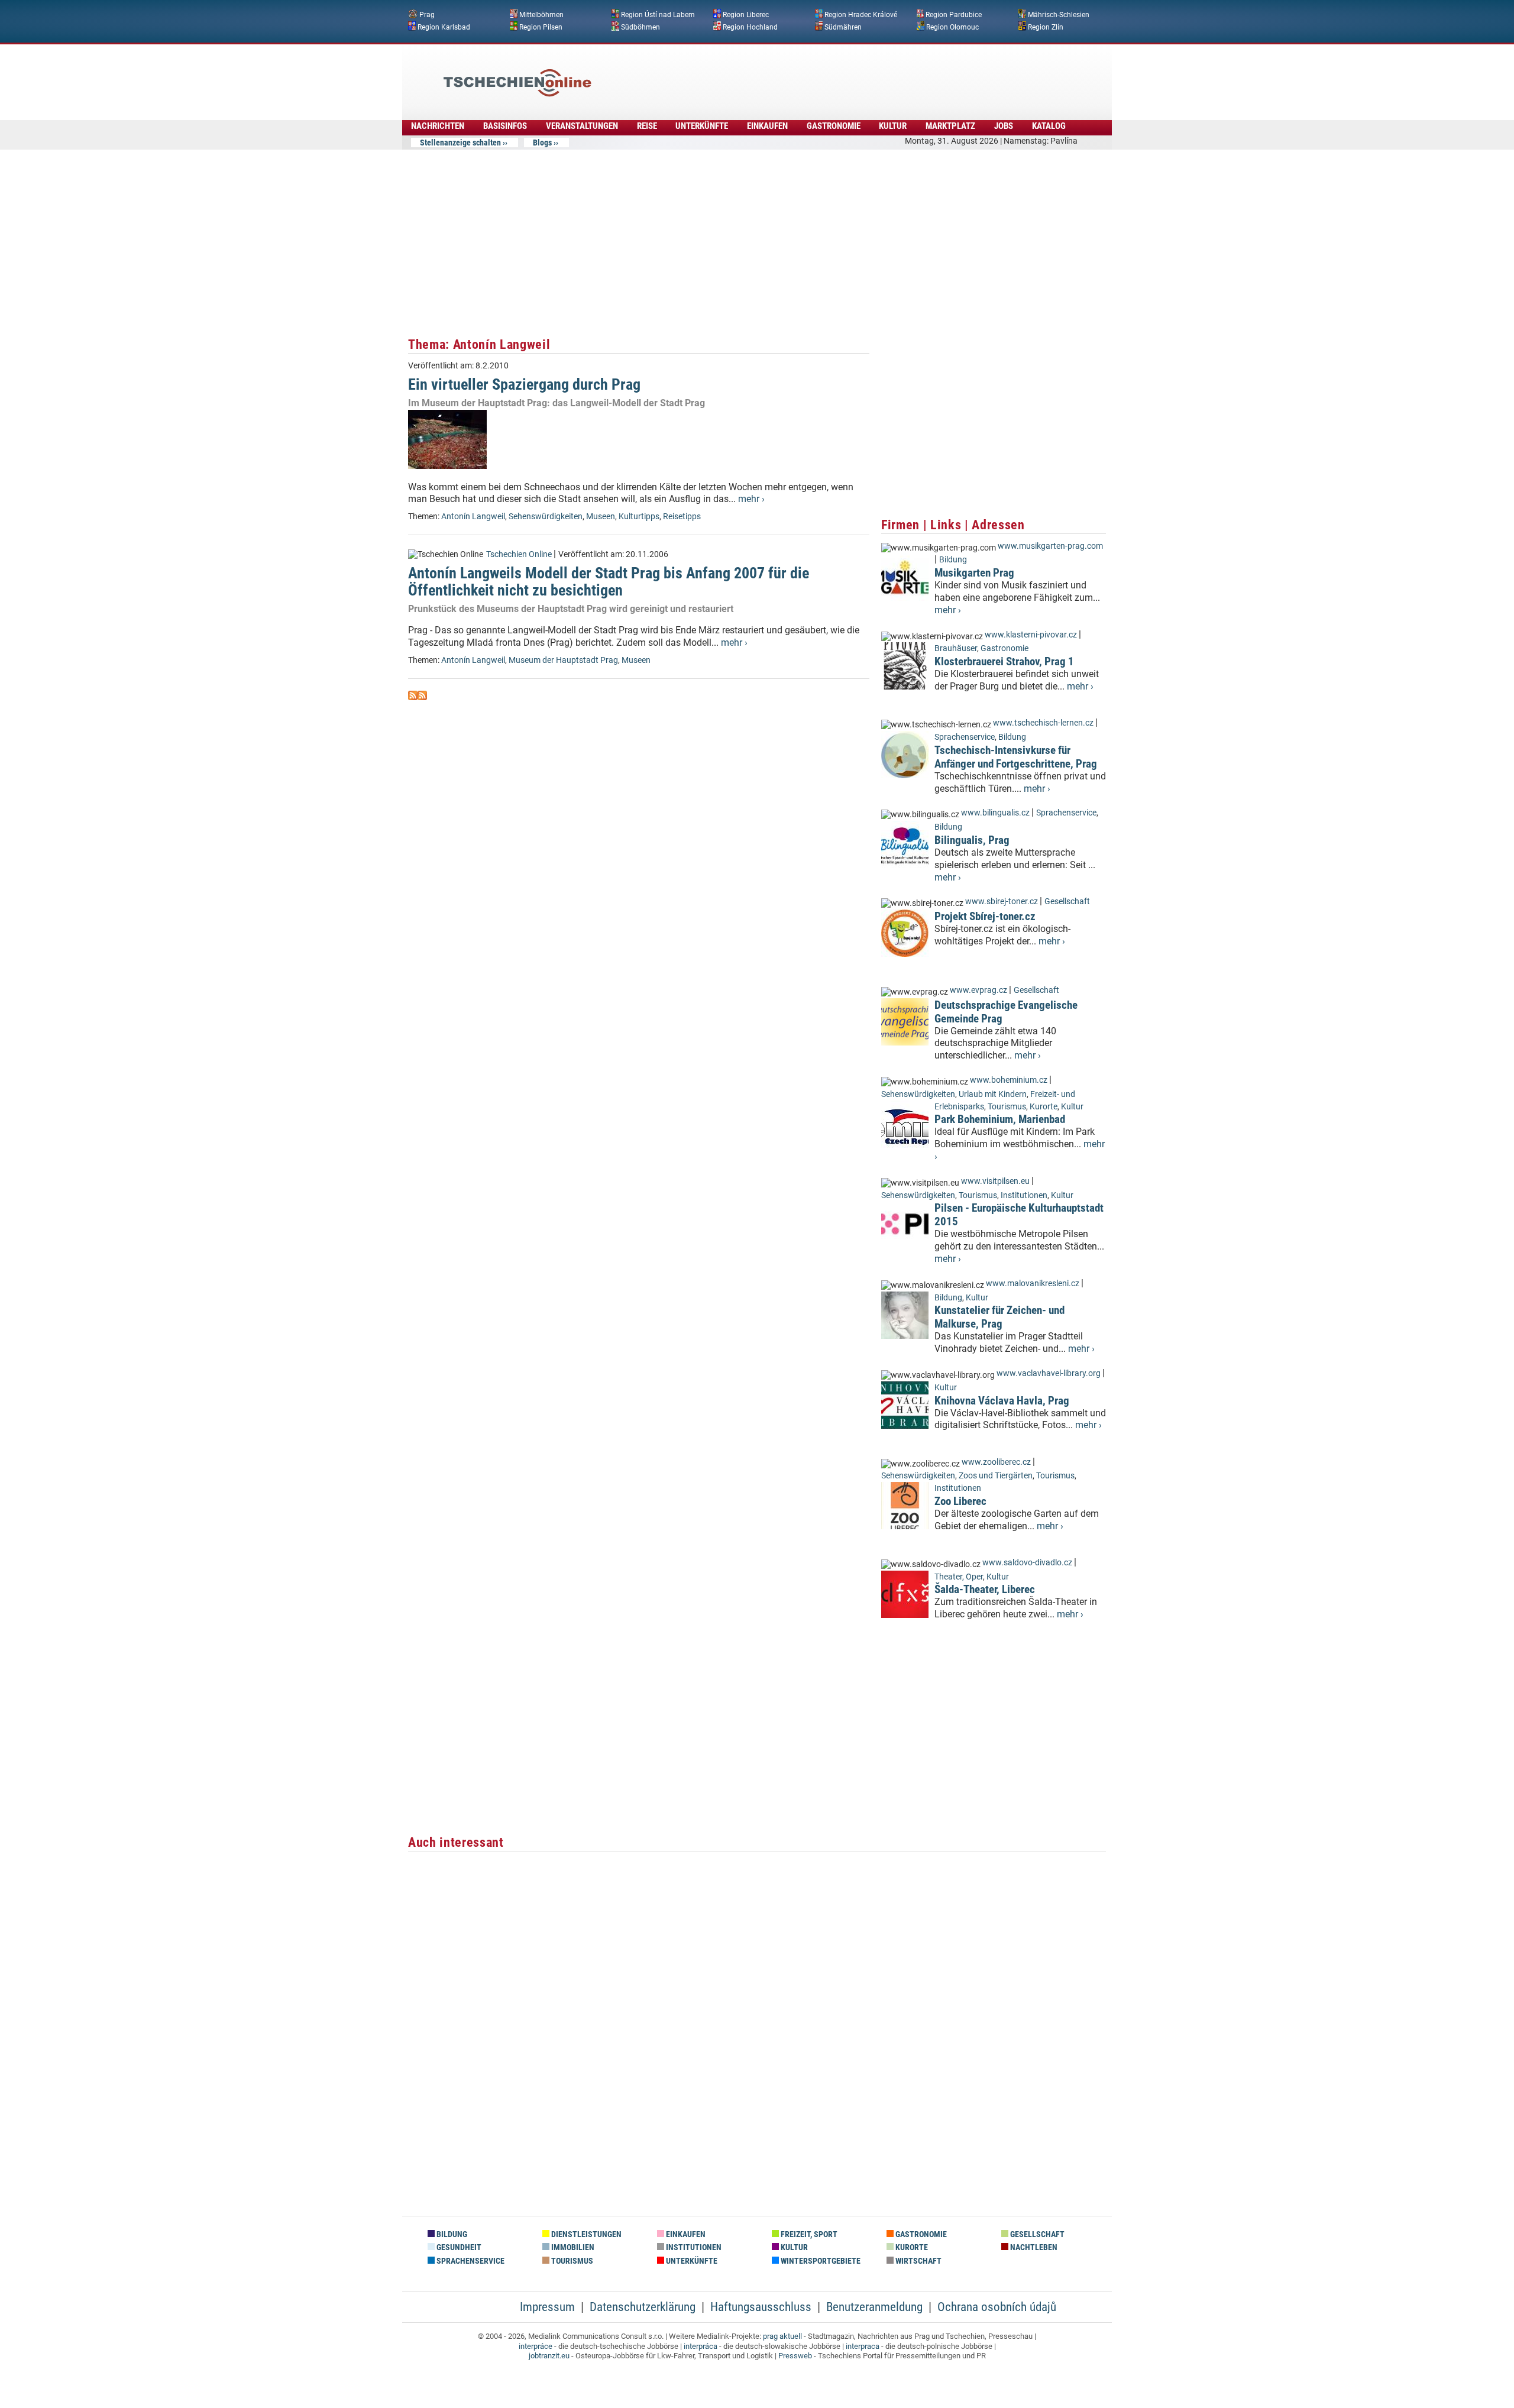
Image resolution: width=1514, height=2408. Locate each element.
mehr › (751, 499)
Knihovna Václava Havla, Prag (1002, 1401)
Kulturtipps (639, 517)
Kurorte (1044, 1107)
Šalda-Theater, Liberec (985, 1589)
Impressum (547, 2307)
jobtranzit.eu (549, 2356)
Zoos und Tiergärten (996, 1476)
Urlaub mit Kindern (993, 1094)
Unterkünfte (702, 126)
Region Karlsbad (444, 27)
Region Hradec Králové (861, 15)
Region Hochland (750, 27)
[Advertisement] (789, 74)
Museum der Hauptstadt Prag (563, 660)
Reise (647, 126)
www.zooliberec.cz (996, 1462)
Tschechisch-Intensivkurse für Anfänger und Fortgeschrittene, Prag (1016, 757)
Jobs (1004, 126)
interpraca (863, 2346)
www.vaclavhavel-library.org (1049, 1373)
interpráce (536, 2346)
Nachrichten (438, 126)
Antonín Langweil (473, 517)
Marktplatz (950, 126)
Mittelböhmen (541, 15)
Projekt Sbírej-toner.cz (985, 916)
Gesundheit (458, 2247)
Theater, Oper (959, 1577)
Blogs (542, 143)
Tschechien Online (519, 554)
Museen (601, 517)
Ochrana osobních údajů (997, 2307)
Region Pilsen (541, 27)
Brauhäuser (956, 648)
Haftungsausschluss (761, 2307)
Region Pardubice (954, 15)
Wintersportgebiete (820, 2261)
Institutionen (1024, 1195)
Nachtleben (1033, 2247)
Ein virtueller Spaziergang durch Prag (524, 384)
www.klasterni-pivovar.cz (1031, 635)
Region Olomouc (952, 27)
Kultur (893, 126)
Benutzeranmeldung (874, 2307)
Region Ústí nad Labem (658, 15)
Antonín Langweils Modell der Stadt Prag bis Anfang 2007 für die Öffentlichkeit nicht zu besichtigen (609, 582)
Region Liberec (746, 15)
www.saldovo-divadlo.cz (1027, 1563)
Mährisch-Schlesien (1059, 15)
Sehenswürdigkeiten (546, 517)
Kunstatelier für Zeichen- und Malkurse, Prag (999, 1317)
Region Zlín (1046, 27)
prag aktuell (782, 2336)
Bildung (953, 560)
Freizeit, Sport (808, 2234)
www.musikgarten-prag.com (1050, 546)
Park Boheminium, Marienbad (1000, 1119)
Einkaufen (767, 126)
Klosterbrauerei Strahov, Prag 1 (1004, 661)
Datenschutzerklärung (643, 2307)
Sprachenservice (965, 737)
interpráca (701, 2346)
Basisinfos (505, 126)
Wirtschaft (918, 2261)
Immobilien (572, 2247)
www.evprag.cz (979, 990)
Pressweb (795, 2356)
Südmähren (843, 27)
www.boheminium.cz (1009, 1080)
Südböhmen (640, 27)
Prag (427, 15)
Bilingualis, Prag (972, 840)
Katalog (1049, 126)
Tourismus (1007, 1107)
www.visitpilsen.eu (995, 1181)
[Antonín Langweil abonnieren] (413, 697)
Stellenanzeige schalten (460, 143)
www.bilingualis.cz (995, 813)
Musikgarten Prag (974, 573)
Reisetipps (682, 517)
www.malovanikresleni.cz (1033, 1284)
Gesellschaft (1067, 902)
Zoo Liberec (960, 1501)
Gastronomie (834, 126)
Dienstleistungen (585, 2234)
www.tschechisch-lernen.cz (1043, 723)
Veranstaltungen (582, 126)
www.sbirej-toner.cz (1002, 902)
